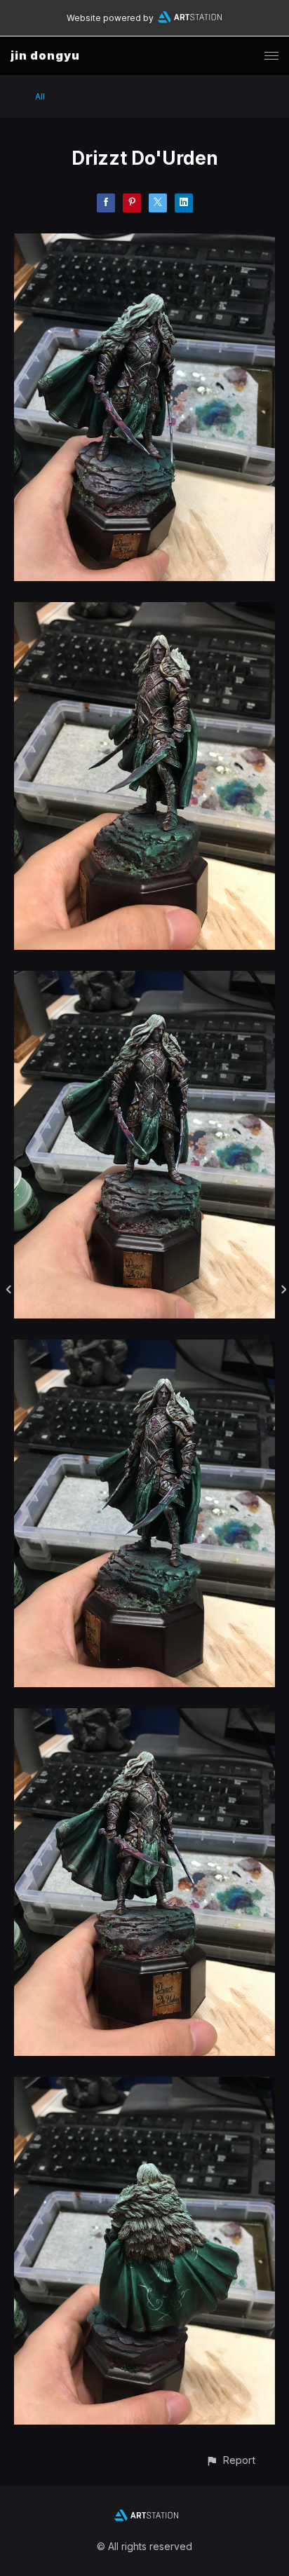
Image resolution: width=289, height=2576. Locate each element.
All (40, 96)
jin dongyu (45, 55)
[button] (230, 2460)
